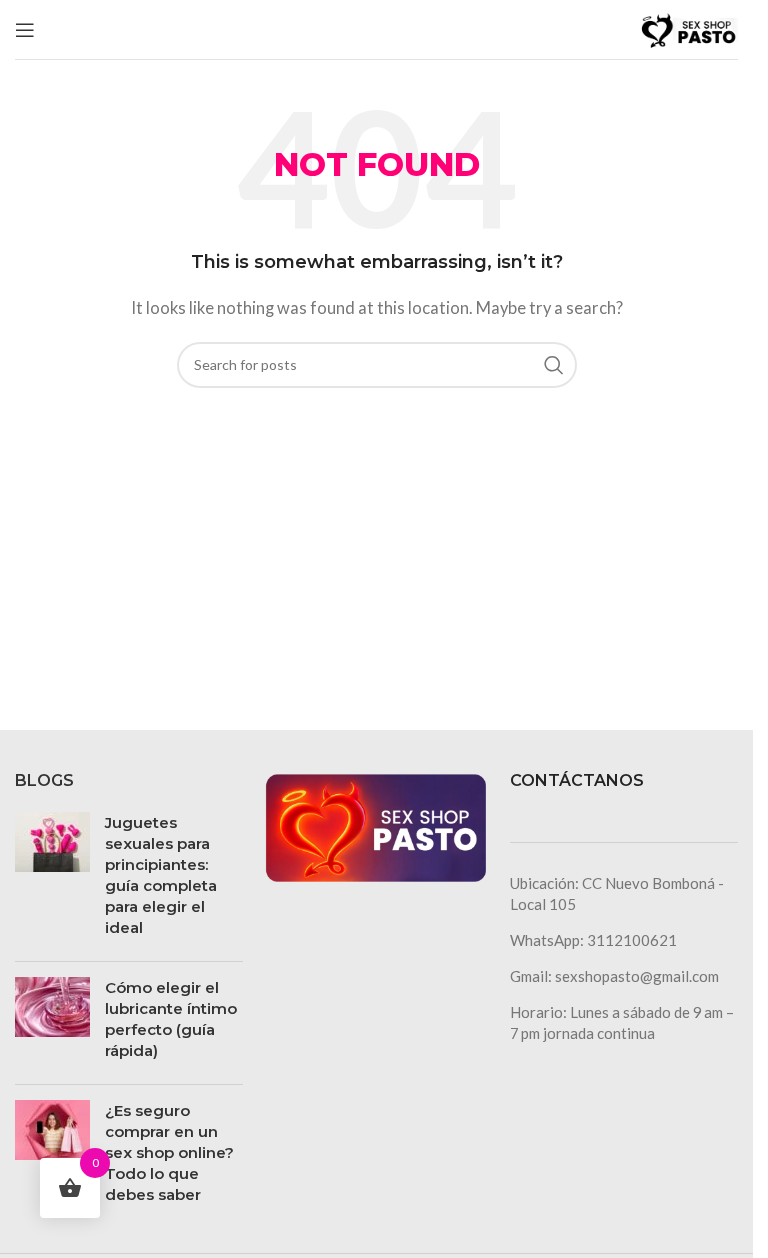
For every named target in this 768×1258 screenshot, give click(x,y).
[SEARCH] (554, 365)
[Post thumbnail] (52, 879)
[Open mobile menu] (25, 30)
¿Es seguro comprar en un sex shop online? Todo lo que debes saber (169, 1152)
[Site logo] (688, 27)
